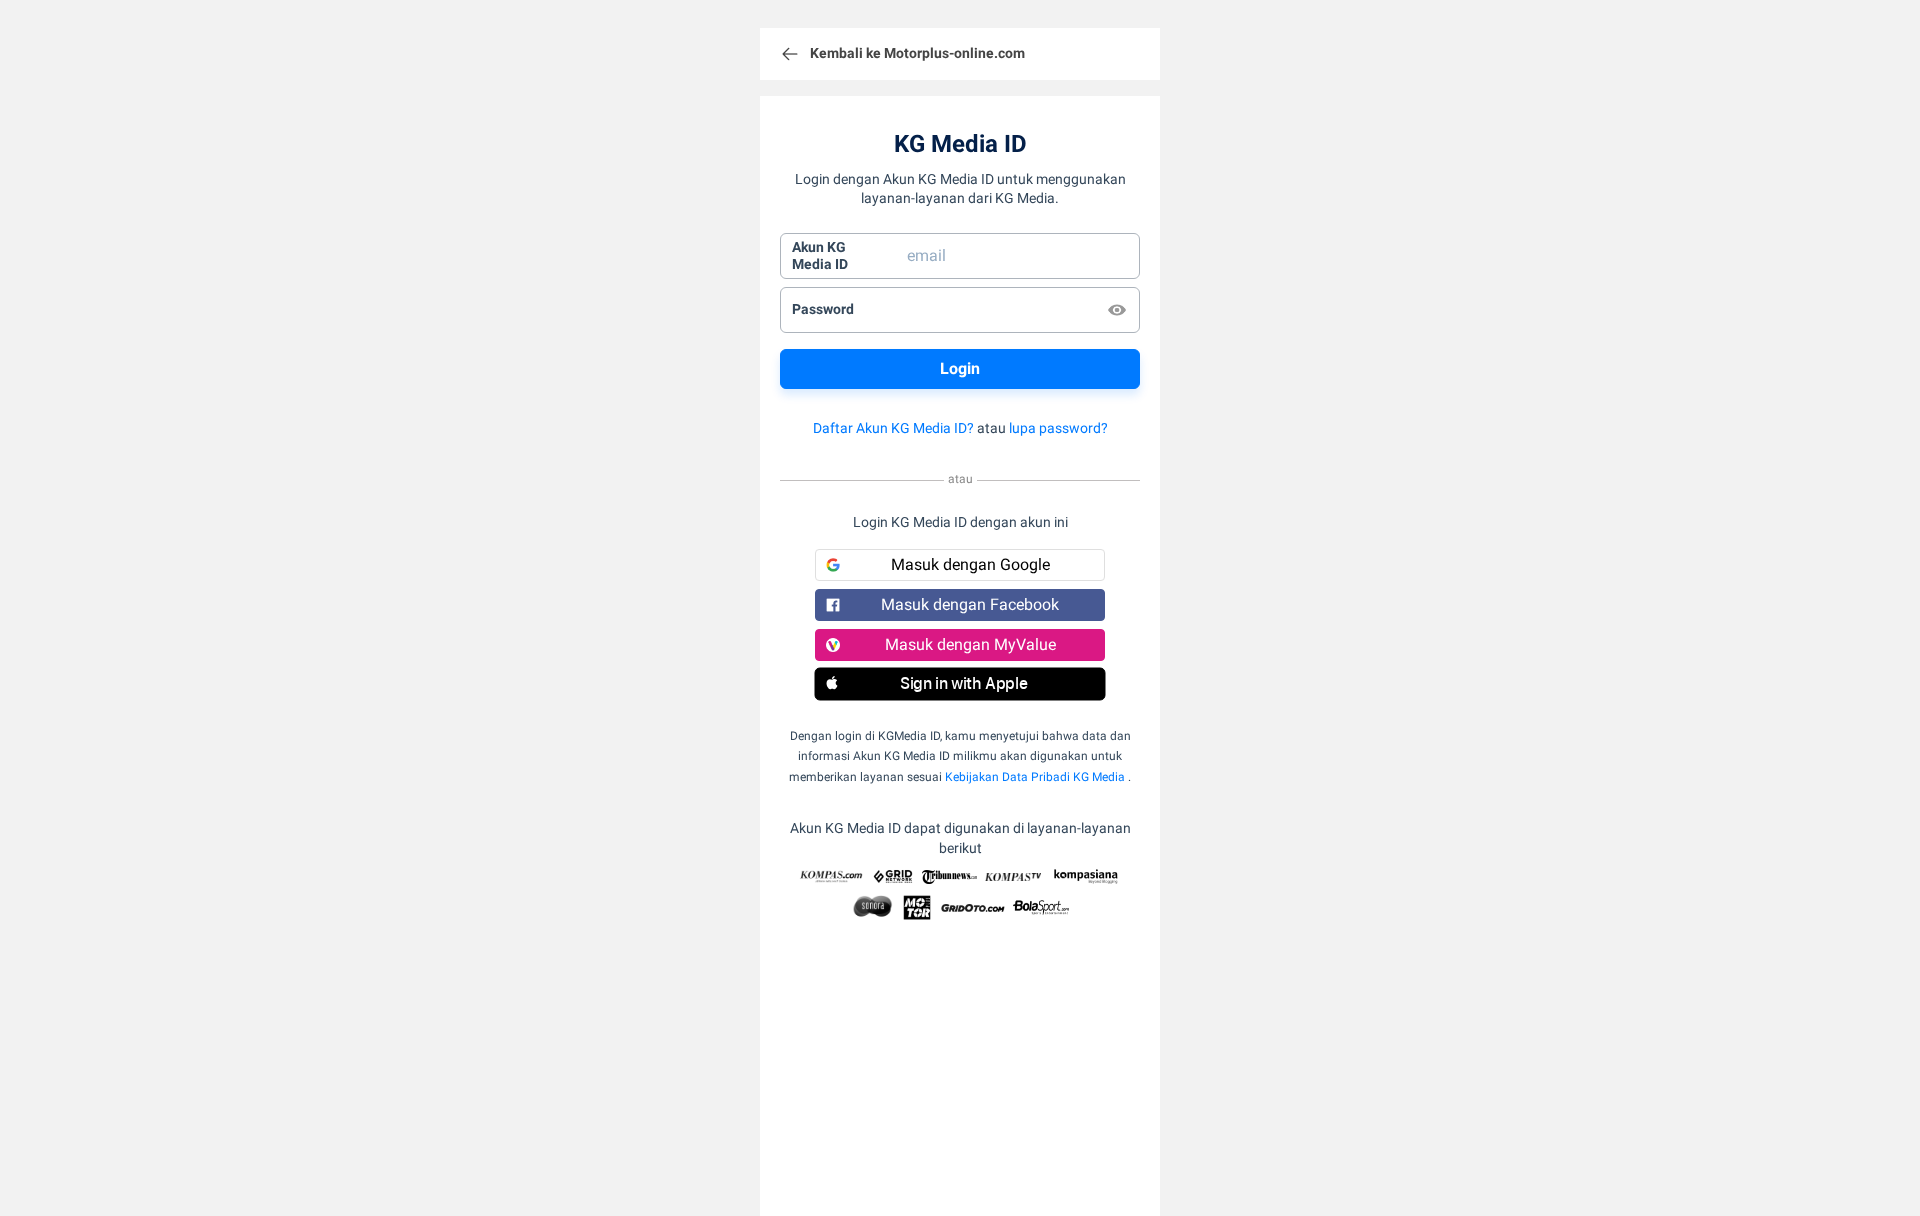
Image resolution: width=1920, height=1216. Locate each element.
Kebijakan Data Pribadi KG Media (1035, 777)
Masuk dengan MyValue (970, 644)
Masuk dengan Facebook (970, 604)
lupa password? (1058, 428)
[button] (960, 684)
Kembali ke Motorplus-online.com (917, 53)
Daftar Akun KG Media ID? (893, 428)
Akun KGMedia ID (820, 256)
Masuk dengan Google (970, 564)
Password (823, 309)
